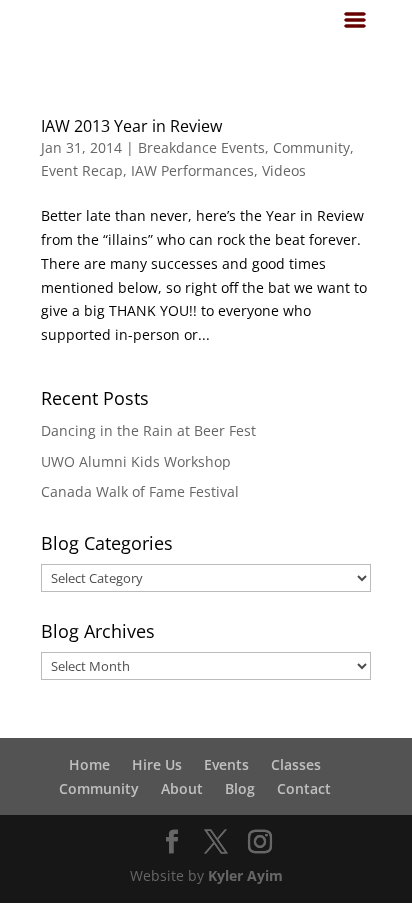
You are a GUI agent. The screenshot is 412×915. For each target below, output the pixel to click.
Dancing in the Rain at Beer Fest (148, 430)
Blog (240, 788)
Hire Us (157, 764)
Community (311, 147)
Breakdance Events (201, 147)
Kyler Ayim (245, 875)
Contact (304, 788)
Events (226, 764)
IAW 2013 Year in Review (131, 126)
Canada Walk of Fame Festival (140, 491)
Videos (284, 170)
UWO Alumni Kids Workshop (136, 461)
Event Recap (82, 170)
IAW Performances (192, 170)
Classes (296, 764)
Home (89, 764)
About (182, 788)
